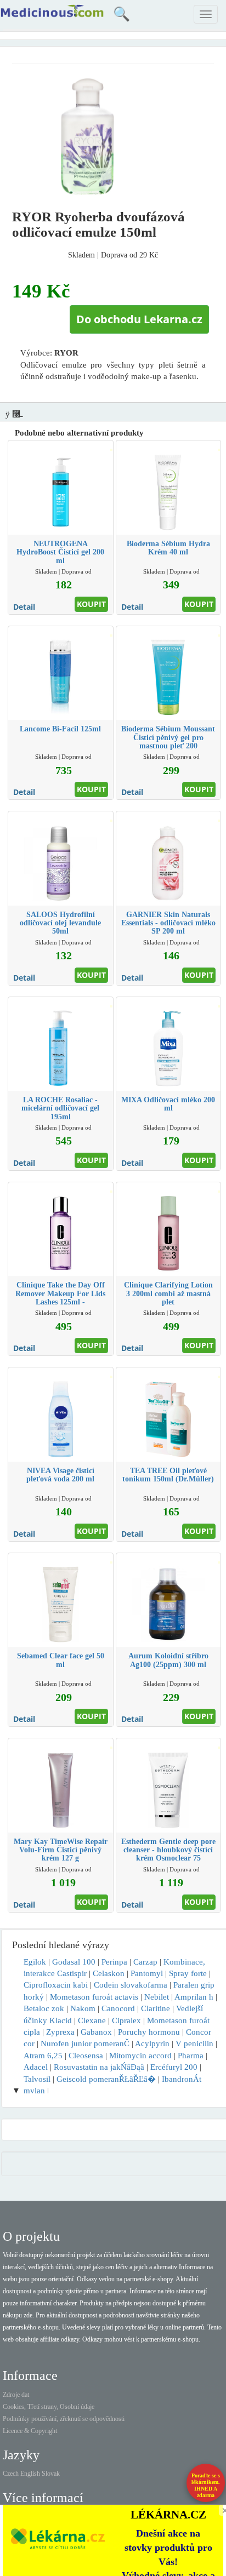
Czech (11, 2474)
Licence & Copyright (30, 2431)
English (30, 2474)
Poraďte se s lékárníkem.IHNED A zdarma (206, 2485)
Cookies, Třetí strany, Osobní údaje (49, 2407)
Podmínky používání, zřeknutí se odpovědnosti (64, 2419)
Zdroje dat (16, 2395)
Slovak (51, 2474)
